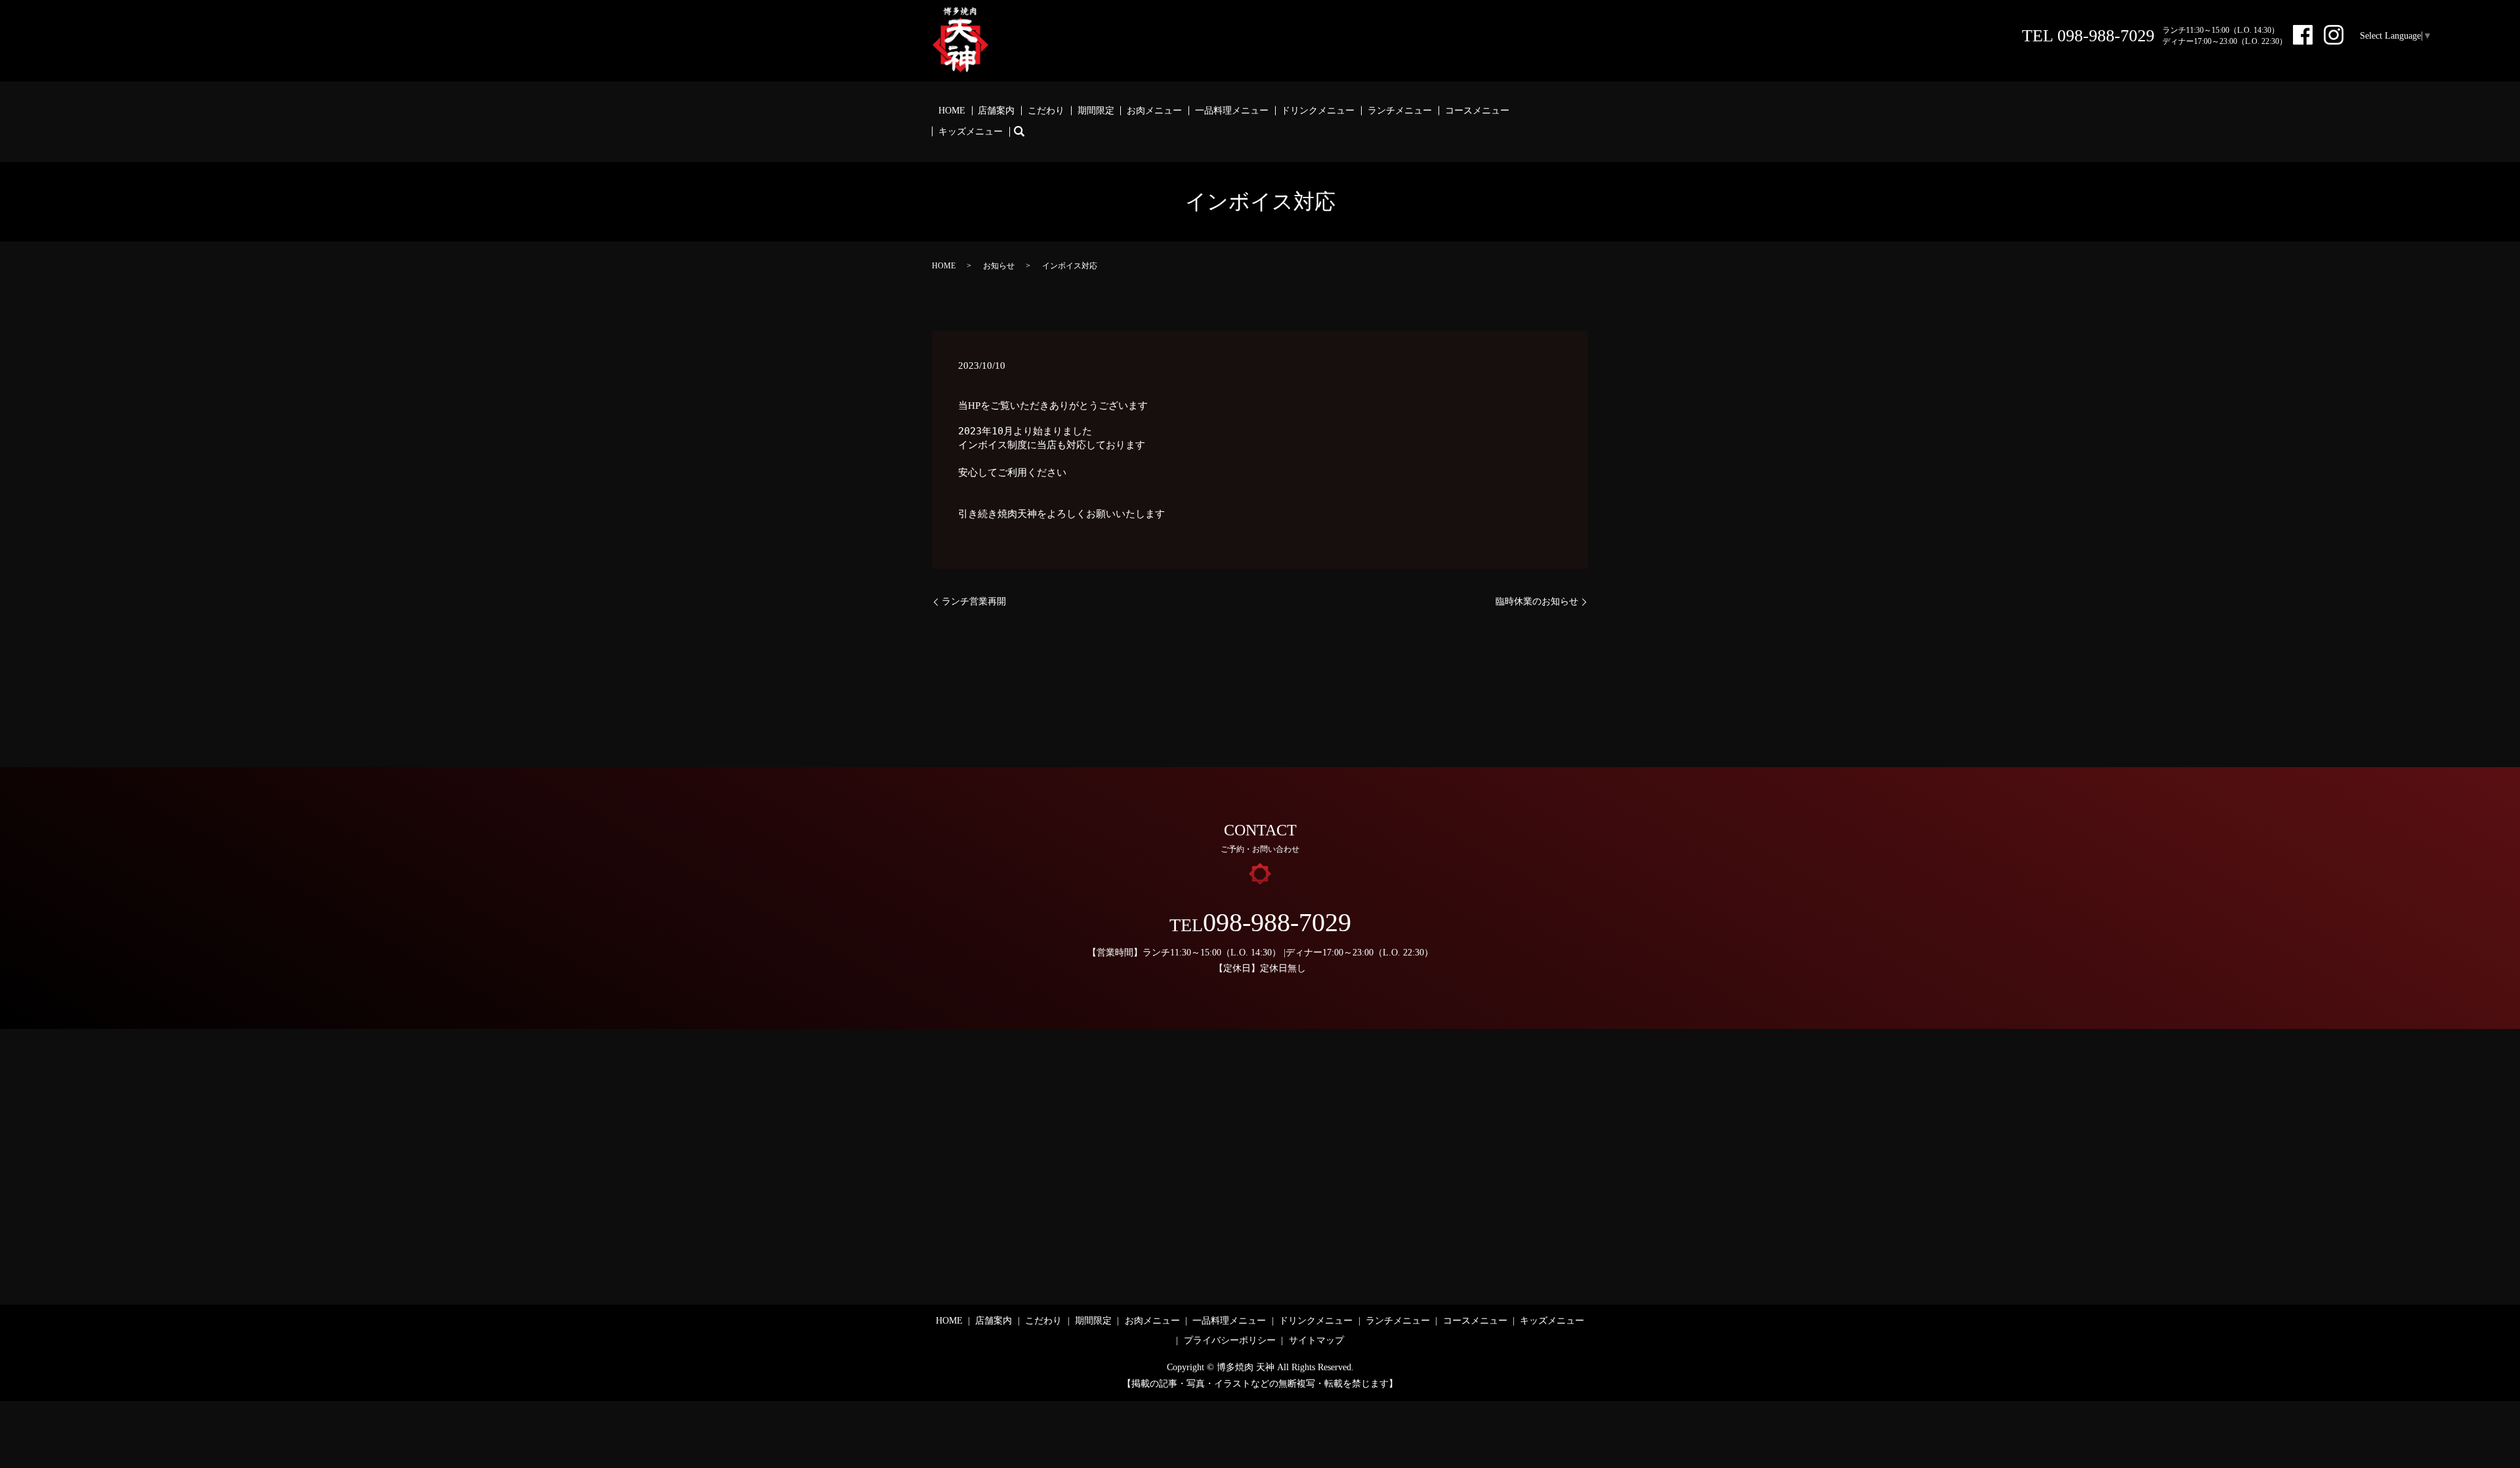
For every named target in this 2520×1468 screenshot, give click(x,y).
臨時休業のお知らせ (1537, 601)
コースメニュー (1477, 111)
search (1026, 132)
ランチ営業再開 (974, 601)
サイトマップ (1316, 1340)
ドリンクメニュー (1318, 111)
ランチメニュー (1400, 111)
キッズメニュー (971, 132)
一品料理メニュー (1232, 111)
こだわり (1046, 111)
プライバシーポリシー (1230, 1340)
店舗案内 (996, 111)
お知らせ (999, 266)
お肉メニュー (1154, 111)
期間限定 (1096, 111)
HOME (952, 111)
